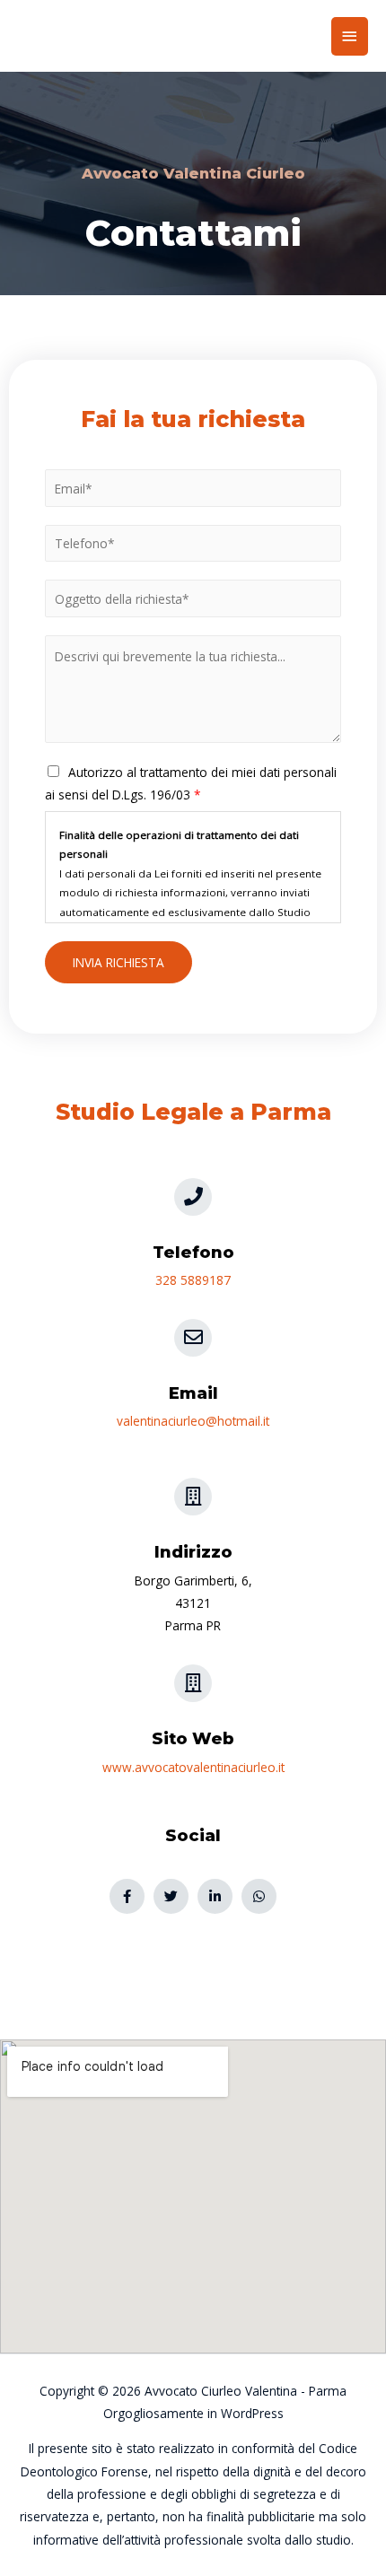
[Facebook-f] (127, 1896)
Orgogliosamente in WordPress (193, 2413)
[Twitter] (171, 1896)
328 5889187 (193, 1280)
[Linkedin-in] (215, 1896)
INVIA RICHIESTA (118, 962)
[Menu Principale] (350, 36)
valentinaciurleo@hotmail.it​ (193, 1421)
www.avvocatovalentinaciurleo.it (193, 1767)
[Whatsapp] (259, 1896)
